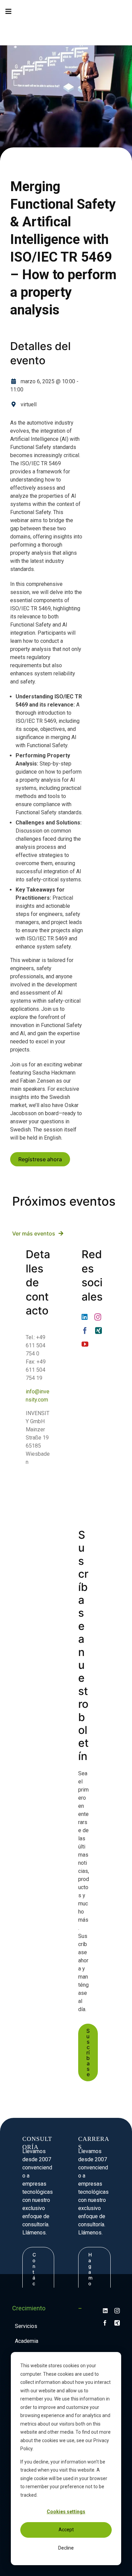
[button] (12, 28)
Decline (66, 2548)
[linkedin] (85, 1317)
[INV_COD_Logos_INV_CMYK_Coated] (112, 23)
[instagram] (98, 1317)
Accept (66, 2530)
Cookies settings (66, 2512)
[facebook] (85, 1331)
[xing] (98, 1331)
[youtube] (85, 1344)
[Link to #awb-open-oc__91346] (8, 12)
